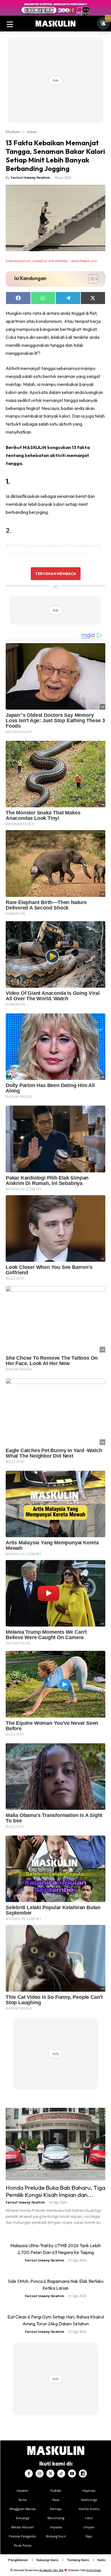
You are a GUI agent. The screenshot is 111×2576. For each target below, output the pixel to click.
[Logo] (55, 24)
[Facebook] (29, 2474)
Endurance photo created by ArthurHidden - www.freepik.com (51, 261)
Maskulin (13, 132)
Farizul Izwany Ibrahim (30, 177)
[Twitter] (50, 2474)
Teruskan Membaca (55, 573)
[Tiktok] (61, 2474)
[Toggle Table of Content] (90, 279)
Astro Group (94, 2570)
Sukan (32, 132)
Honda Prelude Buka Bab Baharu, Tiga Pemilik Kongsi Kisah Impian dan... (55, 2191)
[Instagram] (40, 2474)
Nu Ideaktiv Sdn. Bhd (51, 2570)
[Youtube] (72, 2474)
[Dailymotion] (83, 2474)
